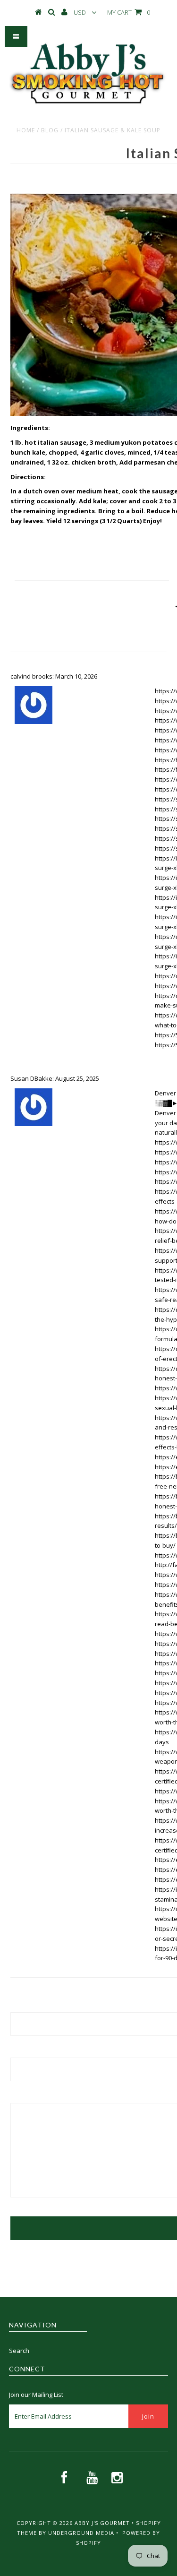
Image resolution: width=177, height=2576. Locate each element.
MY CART (129, 12)
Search (19, 2351)
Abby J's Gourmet (102, 2523)
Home (26, 130)
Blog (50, 130)
